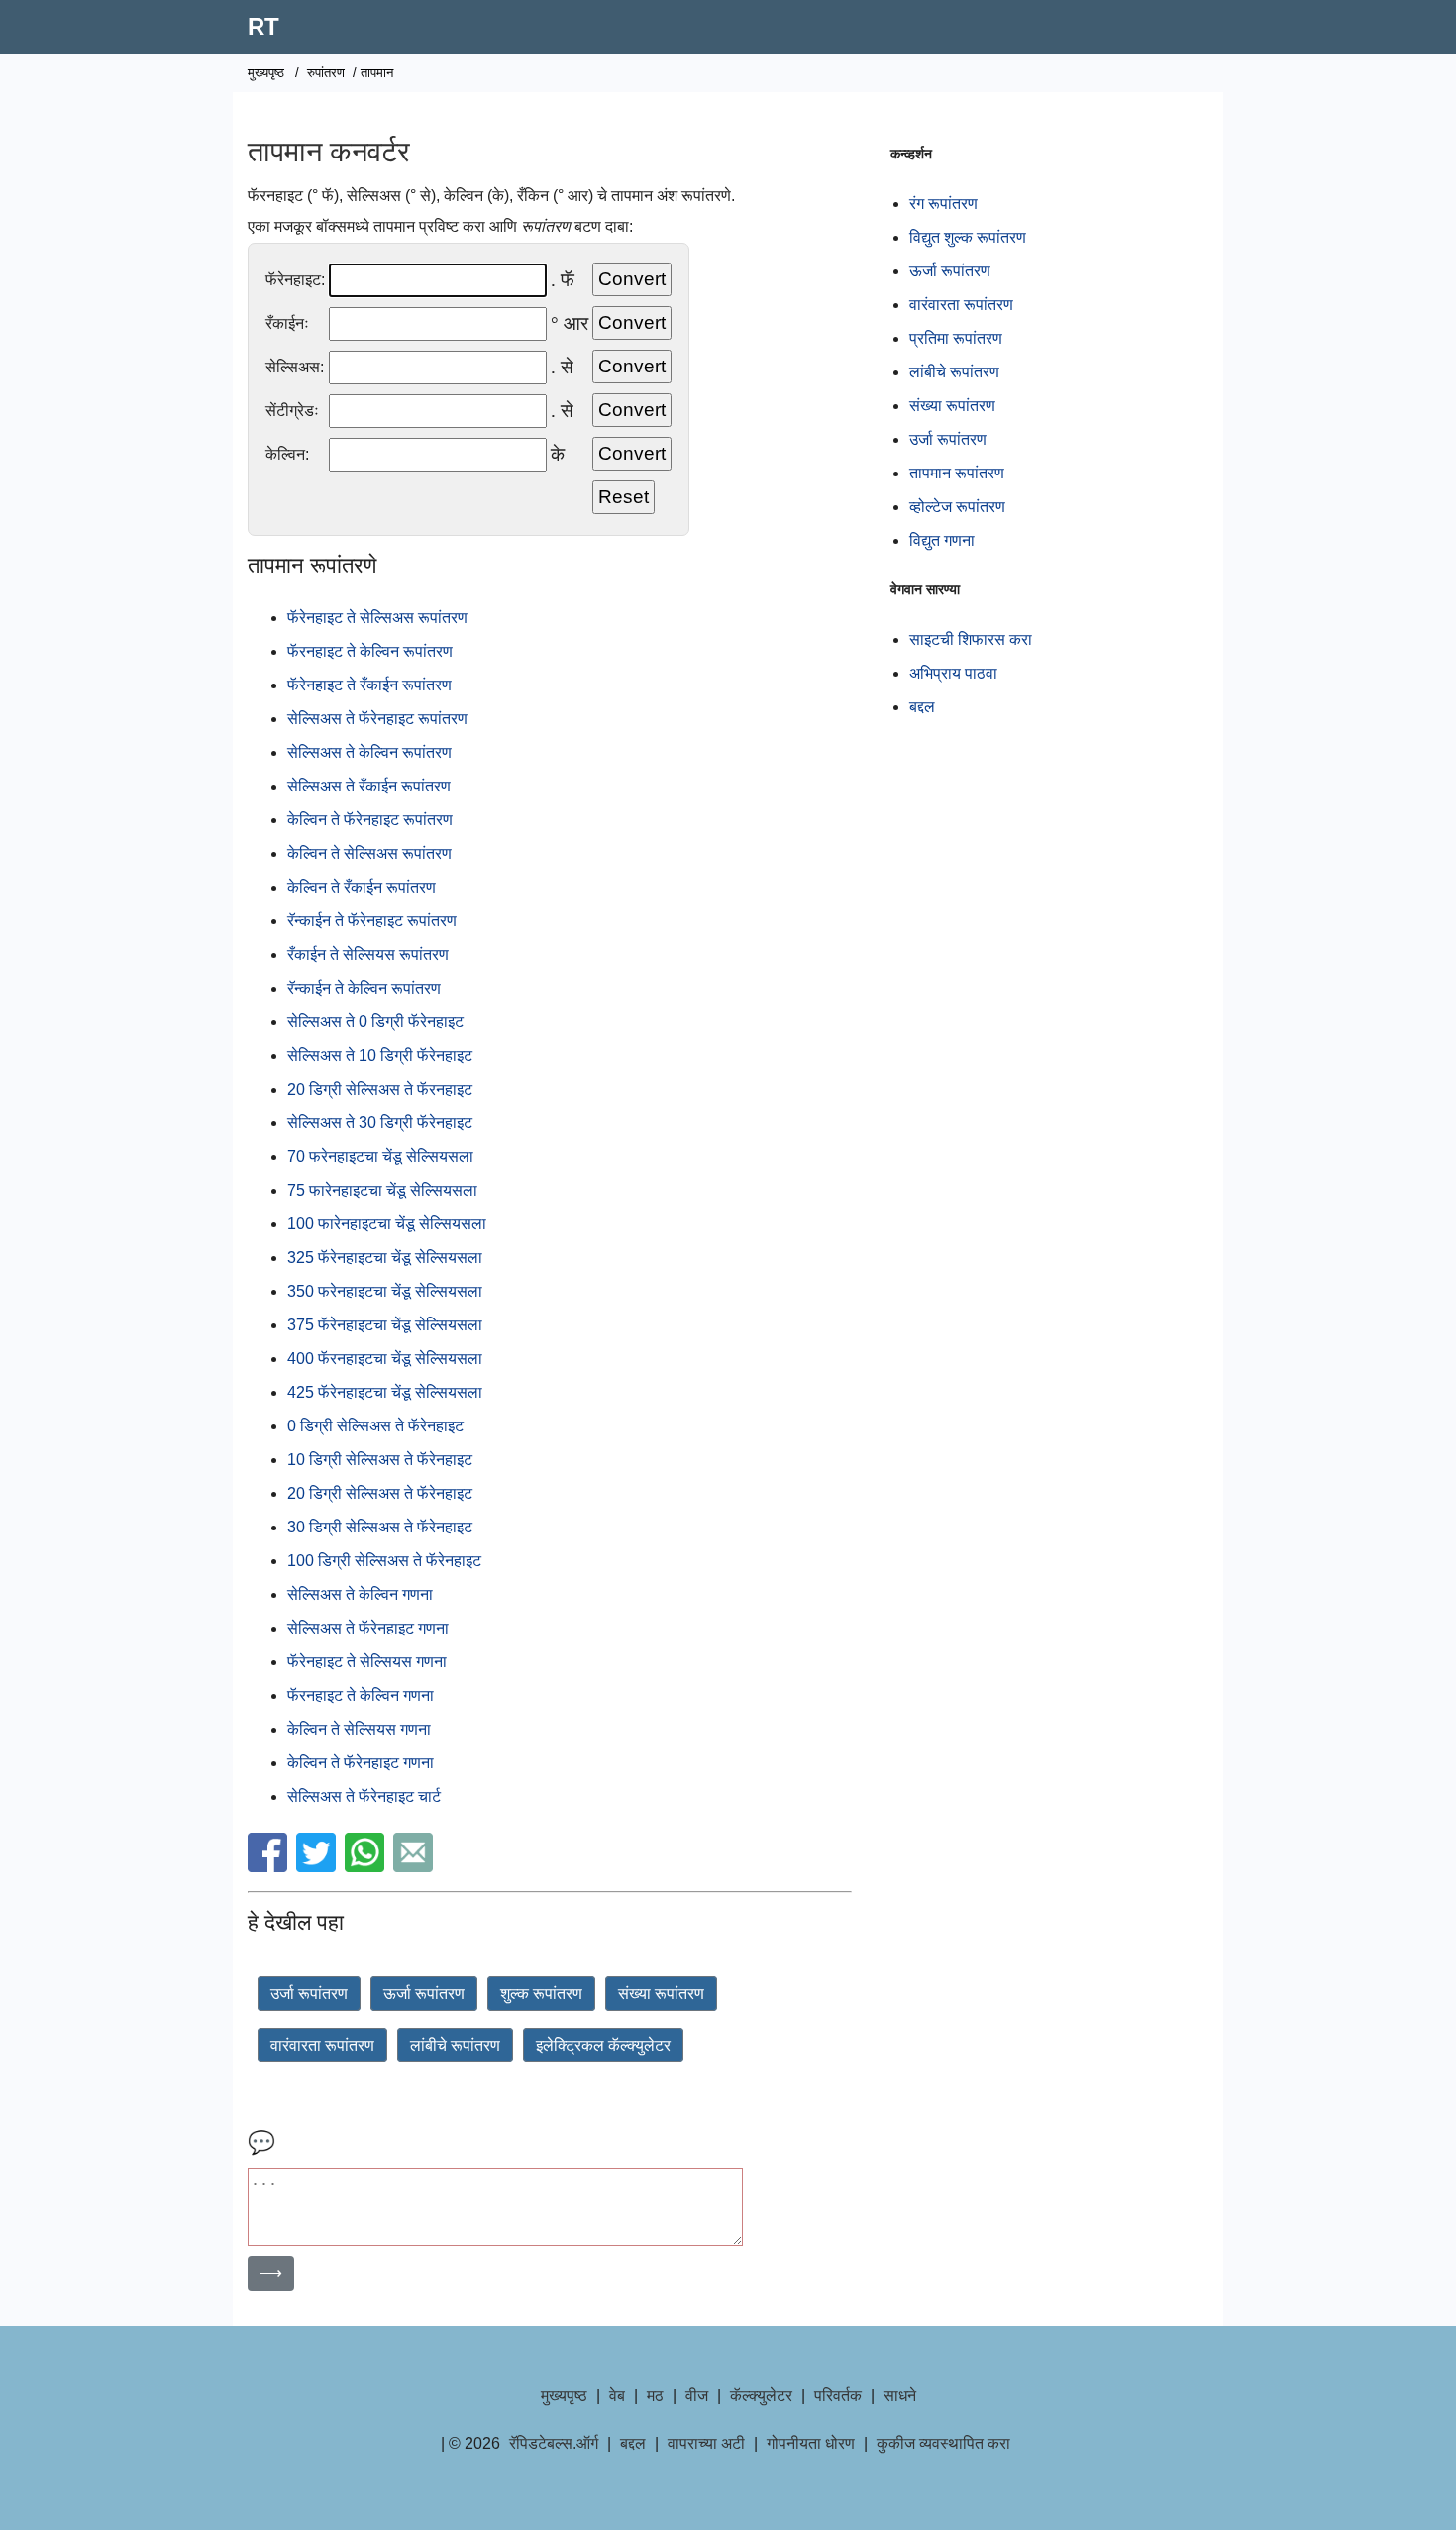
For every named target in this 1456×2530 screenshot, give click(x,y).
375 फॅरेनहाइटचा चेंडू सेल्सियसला (385, 1325)
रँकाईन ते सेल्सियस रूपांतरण (368, 954)
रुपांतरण (326, 73)
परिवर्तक (838, 2396)
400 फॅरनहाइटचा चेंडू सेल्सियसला (385, 1359)
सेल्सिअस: (295, 367)
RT (263, 26)
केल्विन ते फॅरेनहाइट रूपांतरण (370, 820)
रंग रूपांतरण (943, 204)
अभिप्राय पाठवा (953, 673)
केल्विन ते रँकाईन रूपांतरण (362, 887)
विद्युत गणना (942, 540)
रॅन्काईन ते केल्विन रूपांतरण (364, 988)
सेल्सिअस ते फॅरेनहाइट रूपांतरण (377, 719)
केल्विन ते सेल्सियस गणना (359, 1729)
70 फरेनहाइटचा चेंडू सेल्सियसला (380, 1157)
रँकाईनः (287, 323)
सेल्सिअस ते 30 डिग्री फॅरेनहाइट (380, 1123)
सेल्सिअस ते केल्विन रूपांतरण (369, 752)
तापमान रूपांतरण (957, 473)
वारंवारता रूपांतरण (322, 2045)
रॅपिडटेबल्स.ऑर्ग (554, 2443)
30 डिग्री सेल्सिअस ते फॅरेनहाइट (380, 1527)
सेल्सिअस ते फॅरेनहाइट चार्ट (364, 1796)
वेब (617, 2396)
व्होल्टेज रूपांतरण (957, 507)
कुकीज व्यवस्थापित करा (943, 2443)
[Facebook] (270, 1867)
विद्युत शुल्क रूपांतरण (968, 237)
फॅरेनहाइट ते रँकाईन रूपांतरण (369, 685)
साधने (900, 2396)
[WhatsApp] (367, 1867)
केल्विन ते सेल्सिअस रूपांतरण (369, 853)
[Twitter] (318, 1867)
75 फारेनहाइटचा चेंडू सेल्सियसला (382, 1190)
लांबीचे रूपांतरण (455, 2045)
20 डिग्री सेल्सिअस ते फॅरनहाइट (380, 1089)
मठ (655, 2396)
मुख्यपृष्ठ (266, 73)
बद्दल (922, 707)
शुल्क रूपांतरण (541, 1994)
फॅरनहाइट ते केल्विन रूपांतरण (370, 651)
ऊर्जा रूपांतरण (424, 1994)
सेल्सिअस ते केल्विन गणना (360, 1594)
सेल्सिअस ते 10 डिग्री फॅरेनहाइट (380, 1055)
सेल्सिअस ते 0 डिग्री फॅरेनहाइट (375, 1022)
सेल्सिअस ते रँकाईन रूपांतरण (369, 786)
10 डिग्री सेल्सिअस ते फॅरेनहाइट (380, 1460)
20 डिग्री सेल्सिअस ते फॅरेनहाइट (380, 1493)
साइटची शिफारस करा (971, 639)
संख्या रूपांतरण (661, 1994)
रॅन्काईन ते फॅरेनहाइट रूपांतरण (372, 921)
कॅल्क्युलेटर (761, 2396)
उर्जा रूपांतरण (309, 1994)
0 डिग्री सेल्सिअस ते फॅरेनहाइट (375, 1426)
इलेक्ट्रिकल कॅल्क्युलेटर (603, 2045)
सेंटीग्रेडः (292, 411)
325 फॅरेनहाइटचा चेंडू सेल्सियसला (385, 1258)
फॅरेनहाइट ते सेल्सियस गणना (367, 1662)
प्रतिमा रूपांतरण (956, 338)
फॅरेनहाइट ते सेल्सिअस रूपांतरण (377, 618)
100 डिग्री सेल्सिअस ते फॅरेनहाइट (384, 1561)
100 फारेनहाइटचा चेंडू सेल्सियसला (387, 1224)
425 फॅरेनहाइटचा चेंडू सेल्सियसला (385, 1392)
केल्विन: (287, 454)
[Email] (416, 1867)
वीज (697, 2396)
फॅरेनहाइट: (295, 280)
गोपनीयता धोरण (811, 2443)
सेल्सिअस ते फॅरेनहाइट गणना (368, 1628)
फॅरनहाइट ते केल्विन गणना (361, 1695)
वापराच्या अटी (706, 2443)
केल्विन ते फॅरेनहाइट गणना (361, 1763)
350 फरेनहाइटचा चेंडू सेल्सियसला (385, 1291)
